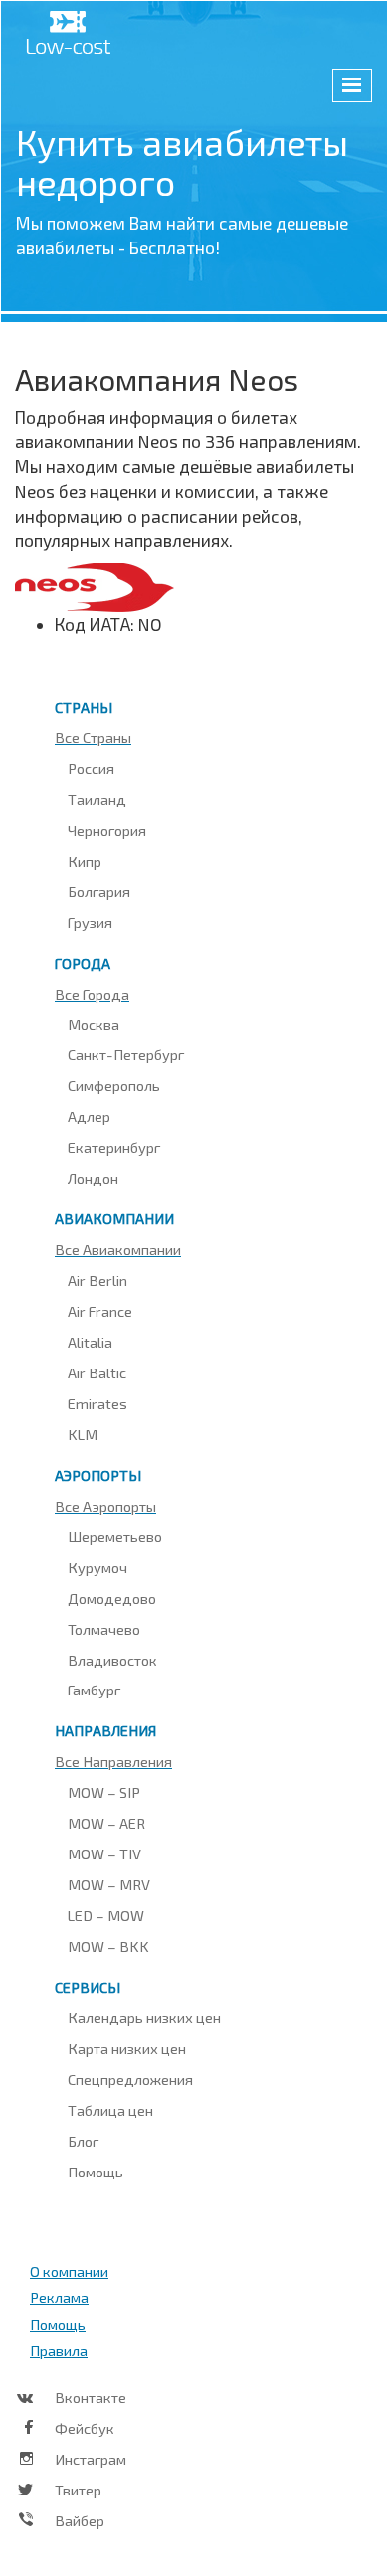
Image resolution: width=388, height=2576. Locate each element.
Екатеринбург (114, 1147)
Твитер (78, 2490)
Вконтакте (91, 2397)
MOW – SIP (104, 1792)
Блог (83, 2141)
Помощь (96, 2172)
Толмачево (104, 1629)
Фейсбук (85, 2428)
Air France (100, 1311)
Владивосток (112, 1660)
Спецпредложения (130, 2079)
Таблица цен (110, 2110)
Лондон (93, 1178)
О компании (69, 2271)
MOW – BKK (108, 1946)
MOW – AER (106, 1823)
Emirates (97, 1403)
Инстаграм (91, 2459)
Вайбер (80, 2520)
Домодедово (112, 1598)
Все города (92, 994)
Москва (94, 1024)
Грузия (90, 922)
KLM (83, 1434)
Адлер (89, 1116)
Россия (91, 768)
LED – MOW (106, 1915)
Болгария (99, 891)
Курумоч (97, 1567)
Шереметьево (115, 1536)
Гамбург (94, 1690)
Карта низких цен (127, 2048)
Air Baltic (97, 1372)
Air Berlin (97, 1280)
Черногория (107, 830)
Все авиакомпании (118, 1249)
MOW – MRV (109, 1884)
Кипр (85, 861)
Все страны (93, 737)
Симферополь (114, 1085)
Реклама (59, 2297)
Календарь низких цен (144, 2017)
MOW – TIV (104, 1853)
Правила (59, 2350)
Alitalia (90, 1342)
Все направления (113, 1761)
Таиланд (97, 799)
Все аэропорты (105, 1506)
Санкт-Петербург (126, 1054)
